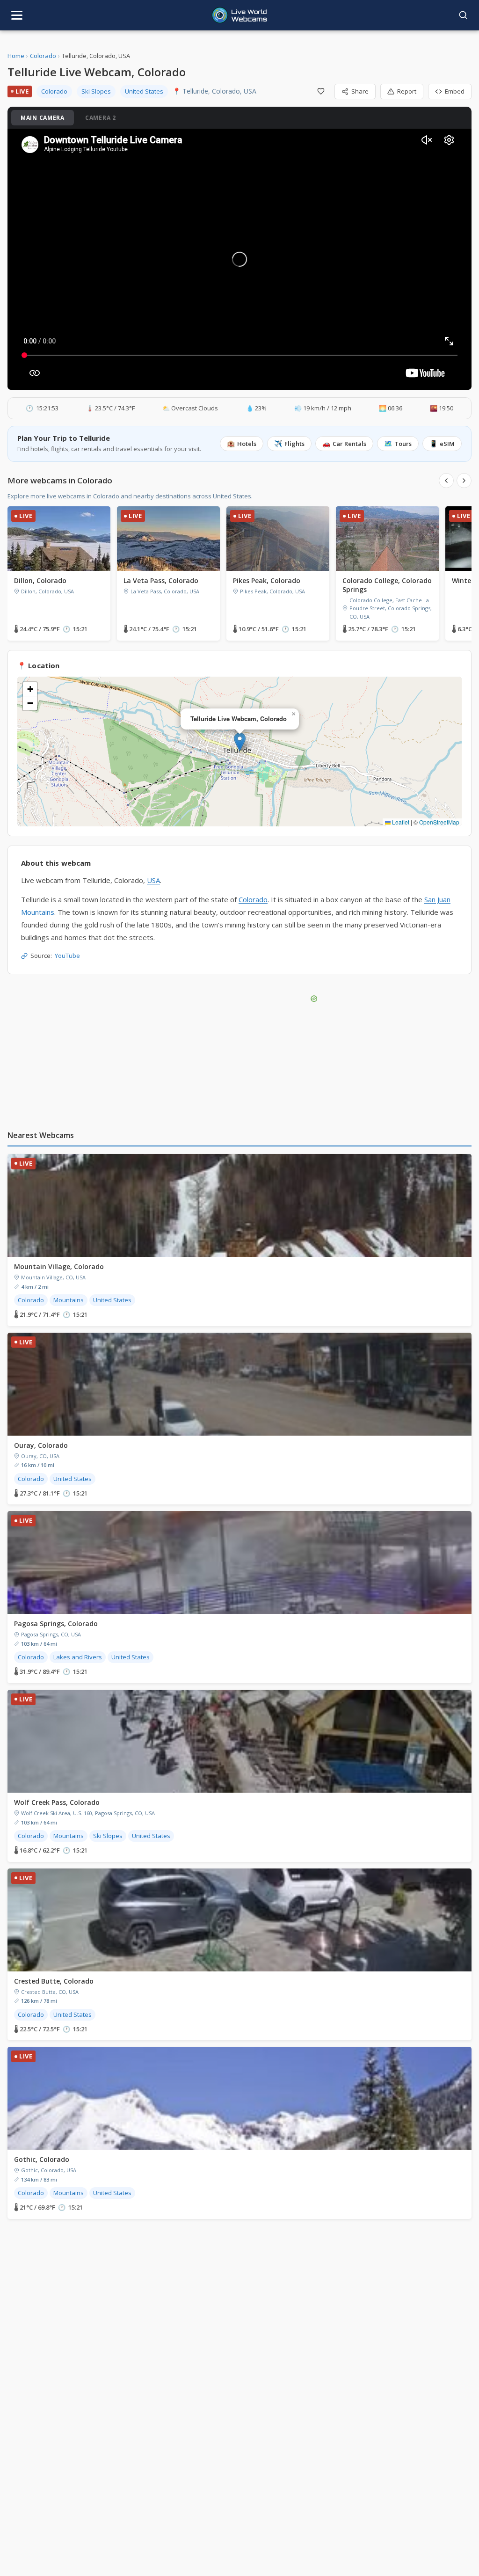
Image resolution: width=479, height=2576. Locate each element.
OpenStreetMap (439, 822)
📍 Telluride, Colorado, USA (214, 91)
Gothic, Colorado (42, 2159)
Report (407, 91)
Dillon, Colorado (40, 580)
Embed (455, 91)
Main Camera (43, 118)
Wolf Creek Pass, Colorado (57, 1802)
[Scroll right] (464, 481)
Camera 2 (101, 118)
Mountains (69, 1300)
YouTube (67, 956)
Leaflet (400, 822)
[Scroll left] (446, 481)
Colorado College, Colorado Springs (387, 585)
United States (144, 91)
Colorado (43, 56)
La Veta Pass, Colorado (161, 580)
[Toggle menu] (17, 15)
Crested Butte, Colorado (54, 1981)
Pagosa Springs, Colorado (56, 1624)
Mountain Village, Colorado (59, 1266)
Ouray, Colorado (41, 1445)
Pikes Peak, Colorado (267, 580)
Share (360, 91)
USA (153, 880)
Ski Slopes (96, 91)
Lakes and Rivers (78, 1657)
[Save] (321, 91)
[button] (240, 742)
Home (16, 56)
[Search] (463, 15)
